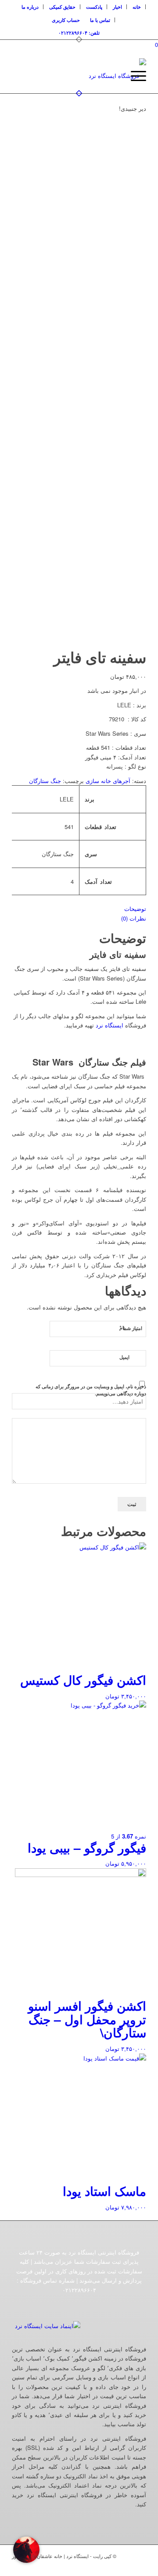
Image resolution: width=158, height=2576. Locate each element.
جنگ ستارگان (45, 781)
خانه (137, 7)
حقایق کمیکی (62, 7)
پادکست (94, 7)
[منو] (134, 76)
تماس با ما (100, 20)
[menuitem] (137, 7)
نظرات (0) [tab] (134, 918)
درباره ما (30, 7)
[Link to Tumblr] (126, 2565)
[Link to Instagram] (100, 2565)
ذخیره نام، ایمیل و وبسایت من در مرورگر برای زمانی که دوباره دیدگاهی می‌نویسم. (91, 1390)
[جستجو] (113, 76)
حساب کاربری (66, 20)
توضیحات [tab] (135, 909)
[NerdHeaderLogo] (92, 76)
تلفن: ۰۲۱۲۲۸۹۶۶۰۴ (79, 33)
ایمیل (124, 1357)
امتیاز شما (131, 1328)
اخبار (117, 7)
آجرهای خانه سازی (108, 781)
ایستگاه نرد (110, 1025)
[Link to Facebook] (113, 2565)
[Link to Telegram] (140, 2565)
